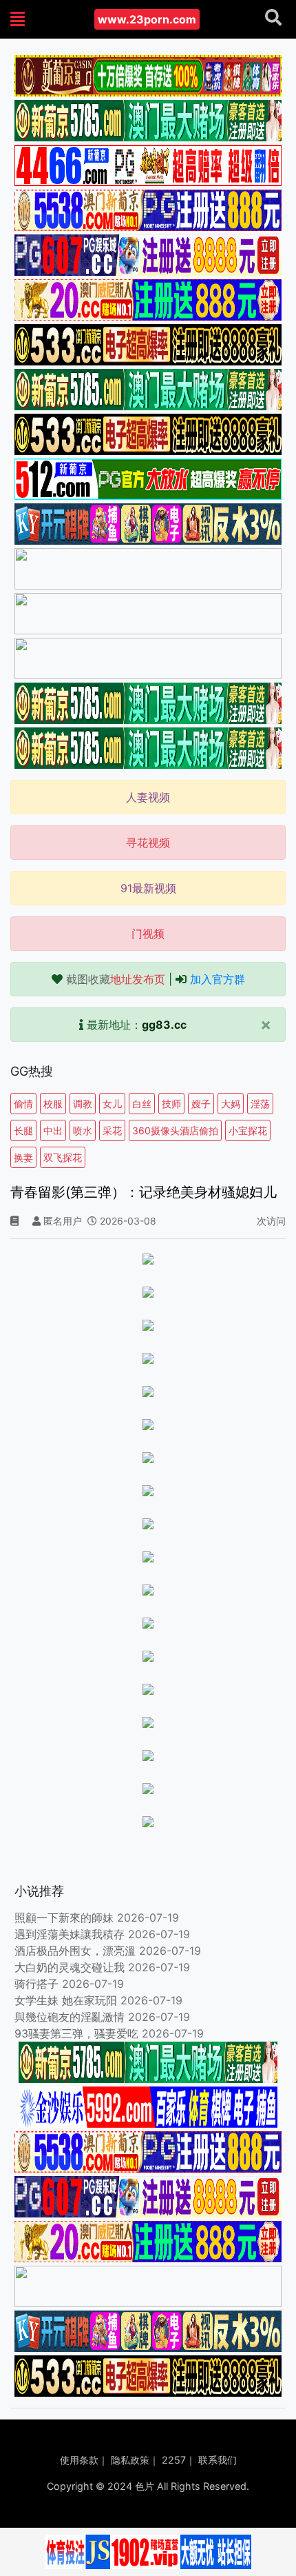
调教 (83, 1104)
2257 (174, 2460)
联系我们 (218, 2460)
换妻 (23, 1157)
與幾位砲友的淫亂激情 (70, 2017)
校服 (53, 1104)
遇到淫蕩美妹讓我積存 (70, 1934)
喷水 (83, 1130)
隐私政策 (130, 2460)
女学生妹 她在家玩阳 (66, 2000)
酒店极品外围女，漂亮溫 (75, 1951)
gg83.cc (164, 1025)
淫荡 (260, 1104)
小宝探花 (248, 1130)
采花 (112, 1130)
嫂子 (201, 1104)
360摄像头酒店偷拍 (175, 1130)
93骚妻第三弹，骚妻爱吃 (76, 2033)
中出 (53, 1130)
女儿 (112, 1104)
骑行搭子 (36, 1984)
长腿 (23, 1130)
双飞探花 (63, 1157)
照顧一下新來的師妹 (64, 1918)
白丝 (142, 1104)
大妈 (231, 1104)
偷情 (23, 1104)
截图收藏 (116, 979)
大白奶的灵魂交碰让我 (70, 1967)
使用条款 (79, 2460)
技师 (171, 1104)
